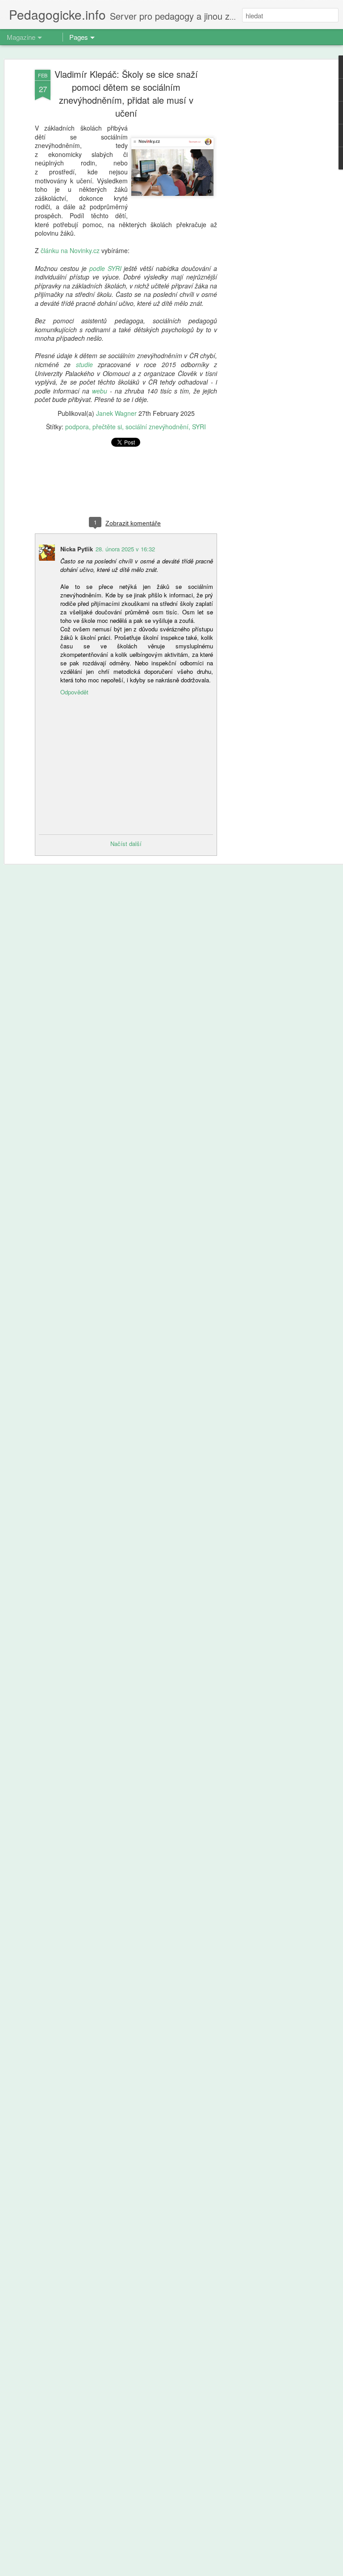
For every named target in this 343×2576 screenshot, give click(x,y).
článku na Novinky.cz (70, 250)
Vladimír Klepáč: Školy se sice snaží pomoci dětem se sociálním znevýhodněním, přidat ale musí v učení (126, 93)
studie (84, 364)
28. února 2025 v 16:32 (125, 549)
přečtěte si (107, 427)
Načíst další (126, 844)
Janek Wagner (116, 413)
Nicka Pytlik (77, 549)
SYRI (199, 427)
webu (100, 391)
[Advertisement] (266, 211)
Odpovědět (74, 692)
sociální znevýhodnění (157, 427)
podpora (77, 427)
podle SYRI (105, 268)
